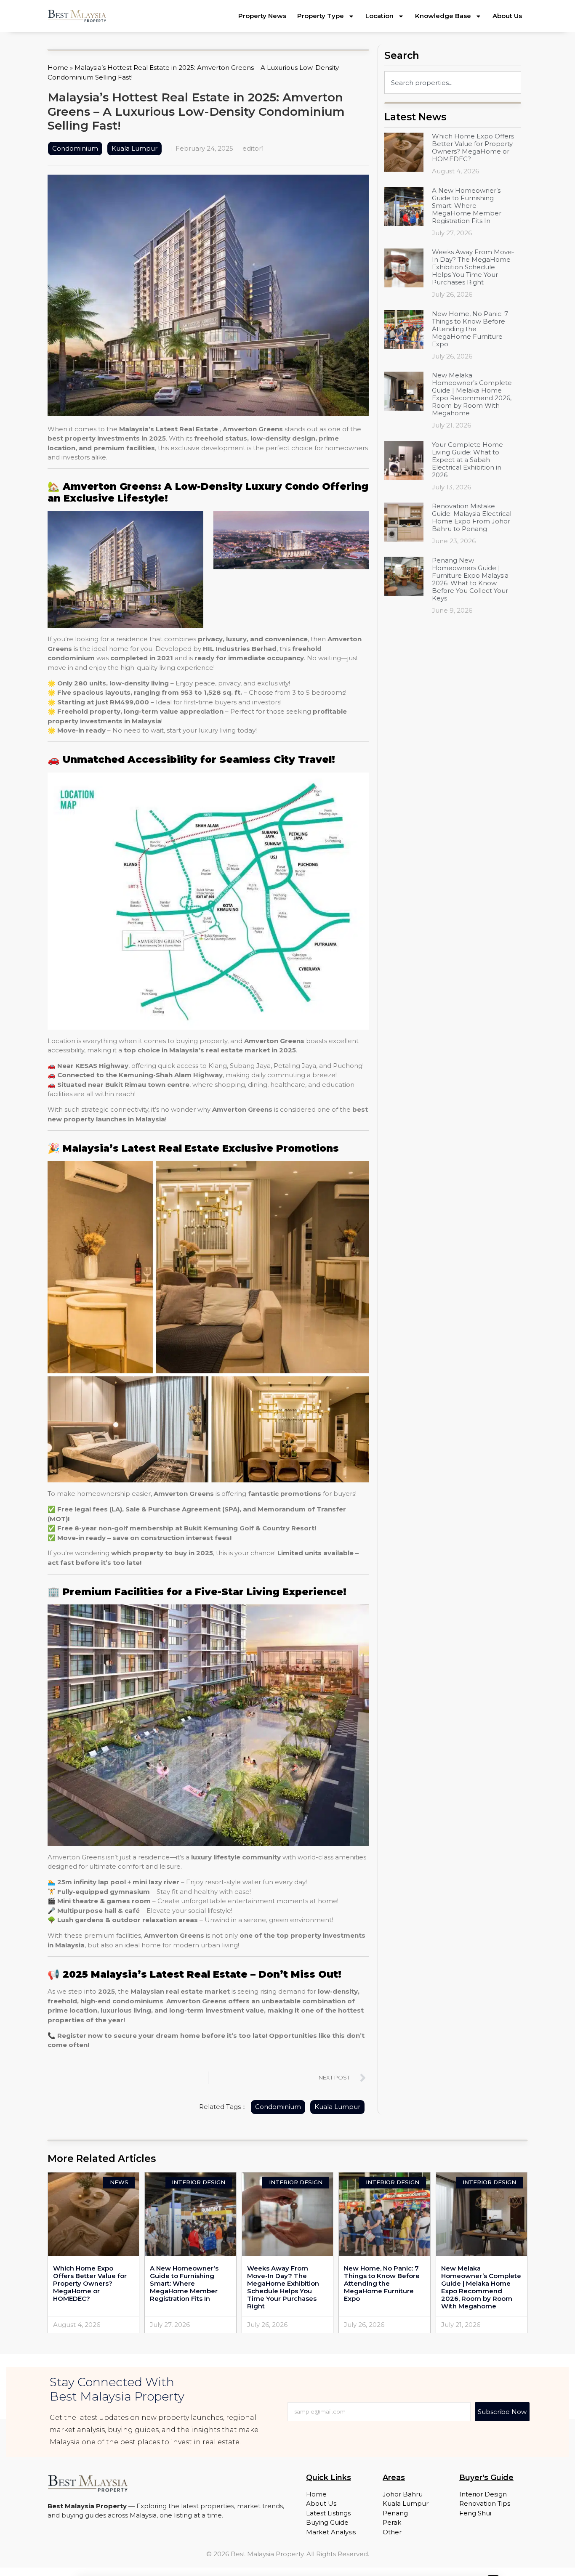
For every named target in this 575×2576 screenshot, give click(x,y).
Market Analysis (331, 2532)
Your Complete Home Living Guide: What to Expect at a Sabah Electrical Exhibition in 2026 (467, 460)
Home (58, 68)
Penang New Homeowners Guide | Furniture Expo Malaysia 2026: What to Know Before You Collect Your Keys (470, 579)
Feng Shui (475, 2513)
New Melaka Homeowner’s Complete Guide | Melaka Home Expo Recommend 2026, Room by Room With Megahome (472, 394)
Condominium (75, 148)
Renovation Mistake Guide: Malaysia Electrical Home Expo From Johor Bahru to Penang (472, 517)
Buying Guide (327, 2522)
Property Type (321, 16)
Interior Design (483, 2494)
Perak (392, 2522)
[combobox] (453, 82)
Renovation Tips (485, 2503)
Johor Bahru (403, 2494)
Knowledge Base (443, 16)
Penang (395, 2513)
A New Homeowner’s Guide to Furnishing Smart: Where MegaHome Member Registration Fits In (467, 206)
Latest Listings (328, 2513)
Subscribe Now (502, 2412)
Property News (262, 16)
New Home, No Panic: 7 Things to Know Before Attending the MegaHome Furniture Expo (470, 329)
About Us (507, 16)
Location (379, 16)
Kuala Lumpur (134, 148)
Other (392, 2532)
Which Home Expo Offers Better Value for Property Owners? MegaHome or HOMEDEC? (473, 147)
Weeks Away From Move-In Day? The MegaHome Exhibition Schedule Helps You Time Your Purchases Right (473, 267)
